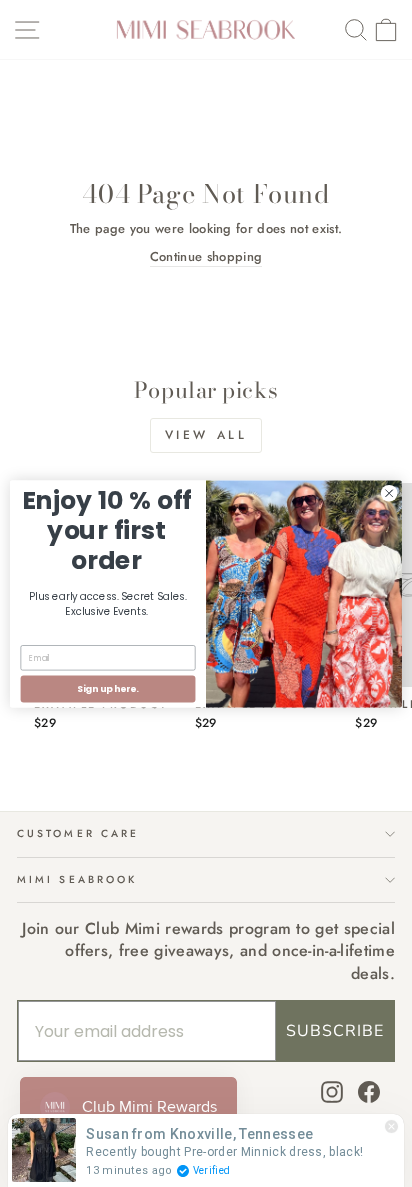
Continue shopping (206, 257)
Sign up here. (108, 688)
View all (206, 435)
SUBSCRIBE (335, 1031)
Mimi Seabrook (77, 879)
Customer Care (78, 833)
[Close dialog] (389, 493)
